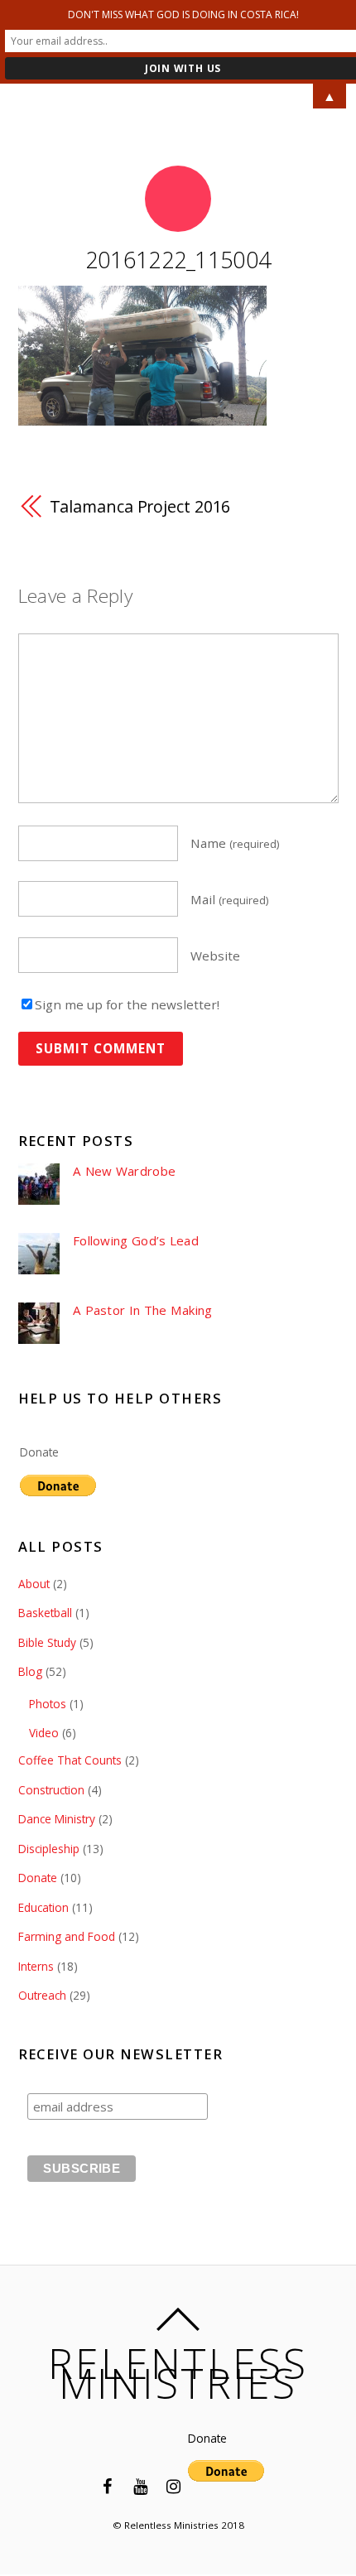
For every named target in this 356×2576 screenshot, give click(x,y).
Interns (36, 1966)
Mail (230, 899)
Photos (48, 1704)
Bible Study (47, 1642)
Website (215, 955)
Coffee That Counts (70, 1760)
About (34, 1584)
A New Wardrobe (124, 1171)
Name (235, 843)
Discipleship (49, 1849)
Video (44, 1733)
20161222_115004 (178, 260)
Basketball (45, 1613)
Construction (51, 1790)
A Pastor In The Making (143, 1310)
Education (43, 1907)
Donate (39, 1452)
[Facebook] (107, 2485)
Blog (30, 1671)
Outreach (42, 1995)
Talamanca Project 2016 (140, 506)
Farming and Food (67, 1936)
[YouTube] (140, 2485)
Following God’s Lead (136, 1241)
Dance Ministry (57, 1819)
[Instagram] (173, 2485)
